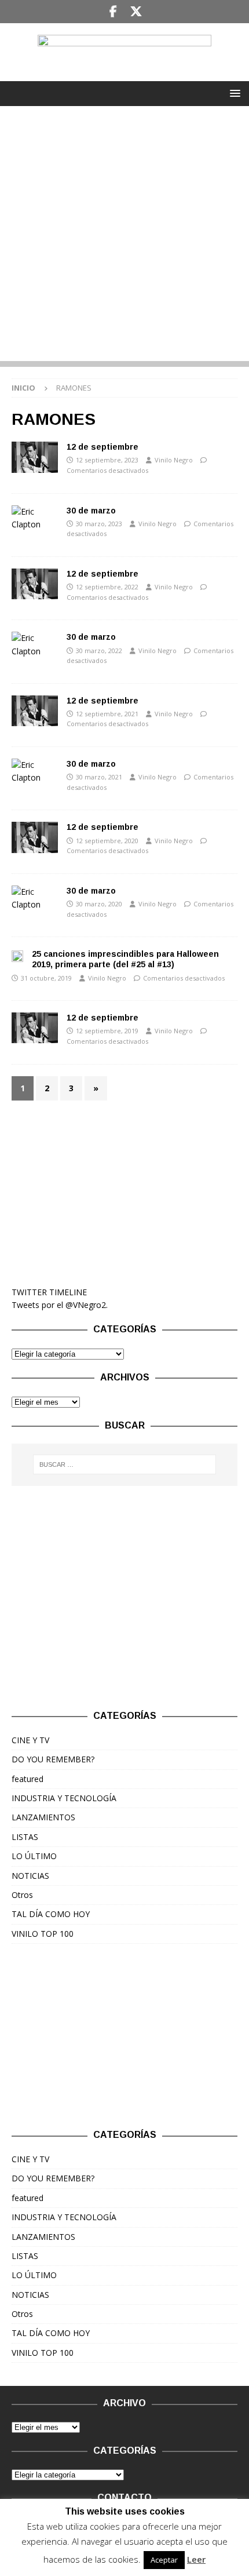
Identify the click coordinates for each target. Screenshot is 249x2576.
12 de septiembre (102, 447)
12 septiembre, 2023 (107, 460)
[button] (233, 93)
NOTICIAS (30, 1876)
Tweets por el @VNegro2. (60, 1305)
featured (28, 1779)
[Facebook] (113, 12)
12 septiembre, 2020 (107, 841)
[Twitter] (136, 12)
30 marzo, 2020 (99, 904)
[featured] (35, 837)
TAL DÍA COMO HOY (51, 1914)
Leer (196, 2559)
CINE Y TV (30, 1740)
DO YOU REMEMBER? (53, 1759)
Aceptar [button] (164, 2560)
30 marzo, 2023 (99, 524)
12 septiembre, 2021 (107, 714)
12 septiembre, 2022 (107, 587)
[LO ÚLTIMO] (35, 457)
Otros (22, 1895)
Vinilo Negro (174, 460)
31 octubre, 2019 (46, 978)
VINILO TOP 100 (43, 1934)
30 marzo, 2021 (99, 777)
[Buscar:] (125, 1464)
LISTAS (25, 1837)
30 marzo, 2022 (99, 651)
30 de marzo (91, 511)
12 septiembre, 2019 (107, 1031)
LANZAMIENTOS (43, 1817)
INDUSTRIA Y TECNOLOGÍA (64, 1798)
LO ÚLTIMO (34, 1856)
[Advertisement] (124, 236)
